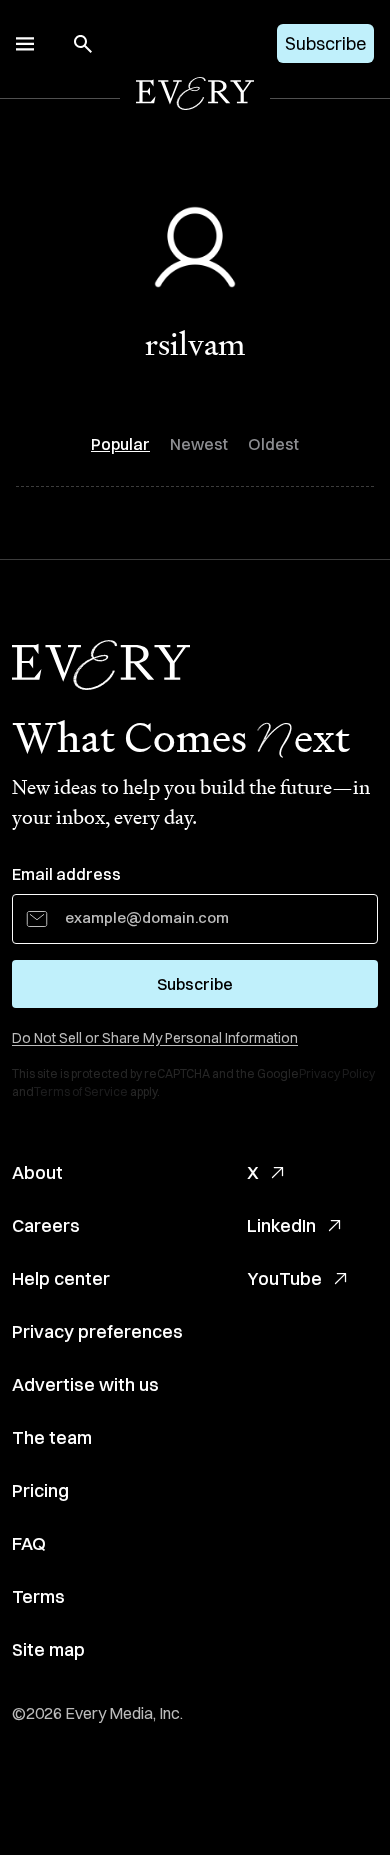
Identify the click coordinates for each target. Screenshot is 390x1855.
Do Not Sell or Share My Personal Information (155, 1038)
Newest (199, 444)
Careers (46, 1225)
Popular (120, 444)
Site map (48, 1649)
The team (52, 1437)
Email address (66, 874)
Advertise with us (85, 1384)
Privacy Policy (337, 1073)
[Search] (83, 44)
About (37, 1172)
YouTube (284, 1278)
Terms (38, 1596)
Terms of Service (81, 1091)
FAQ (29, 1543)
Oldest (273, 444)
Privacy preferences (97, 1331)
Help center (61, 1278)
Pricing (40, 1490)
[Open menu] (25, 44)
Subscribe (325, 43)
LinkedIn (281, 1225)
